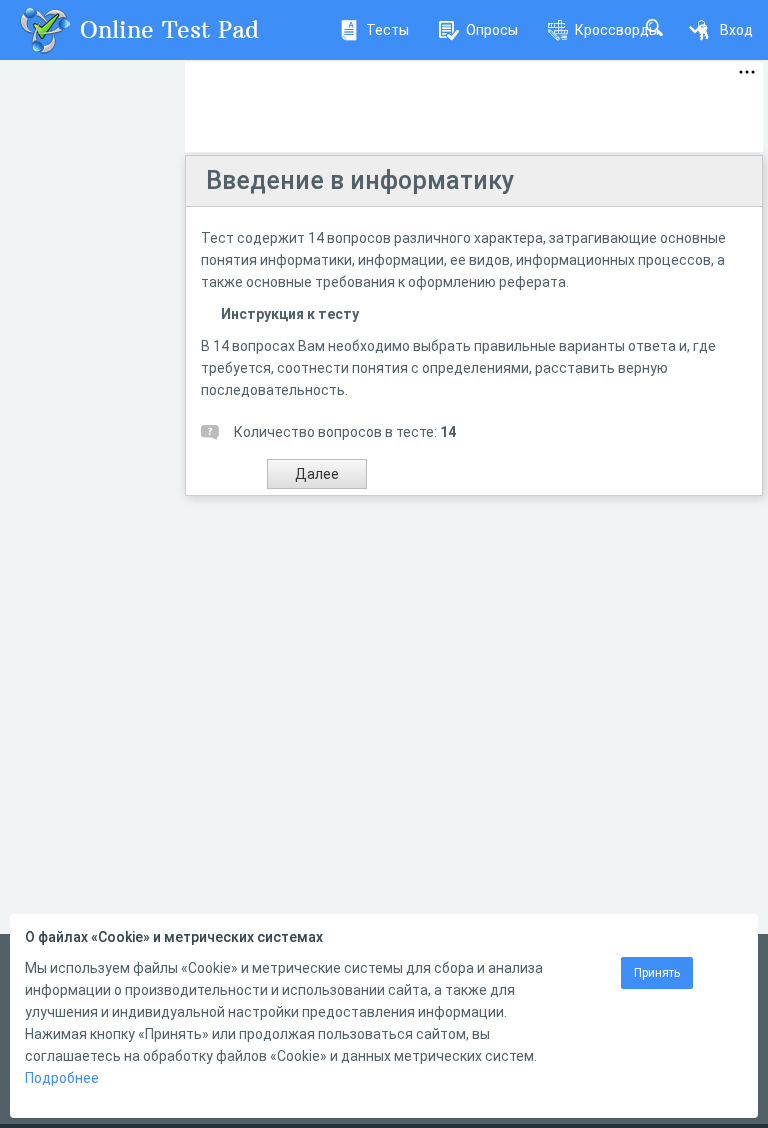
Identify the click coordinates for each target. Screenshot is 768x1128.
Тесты (387, 30)
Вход (736, 30)
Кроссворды (617, 30)
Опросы (492, 30)
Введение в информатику (360, 180)
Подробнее (62, 1078)
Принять (657, 973)
